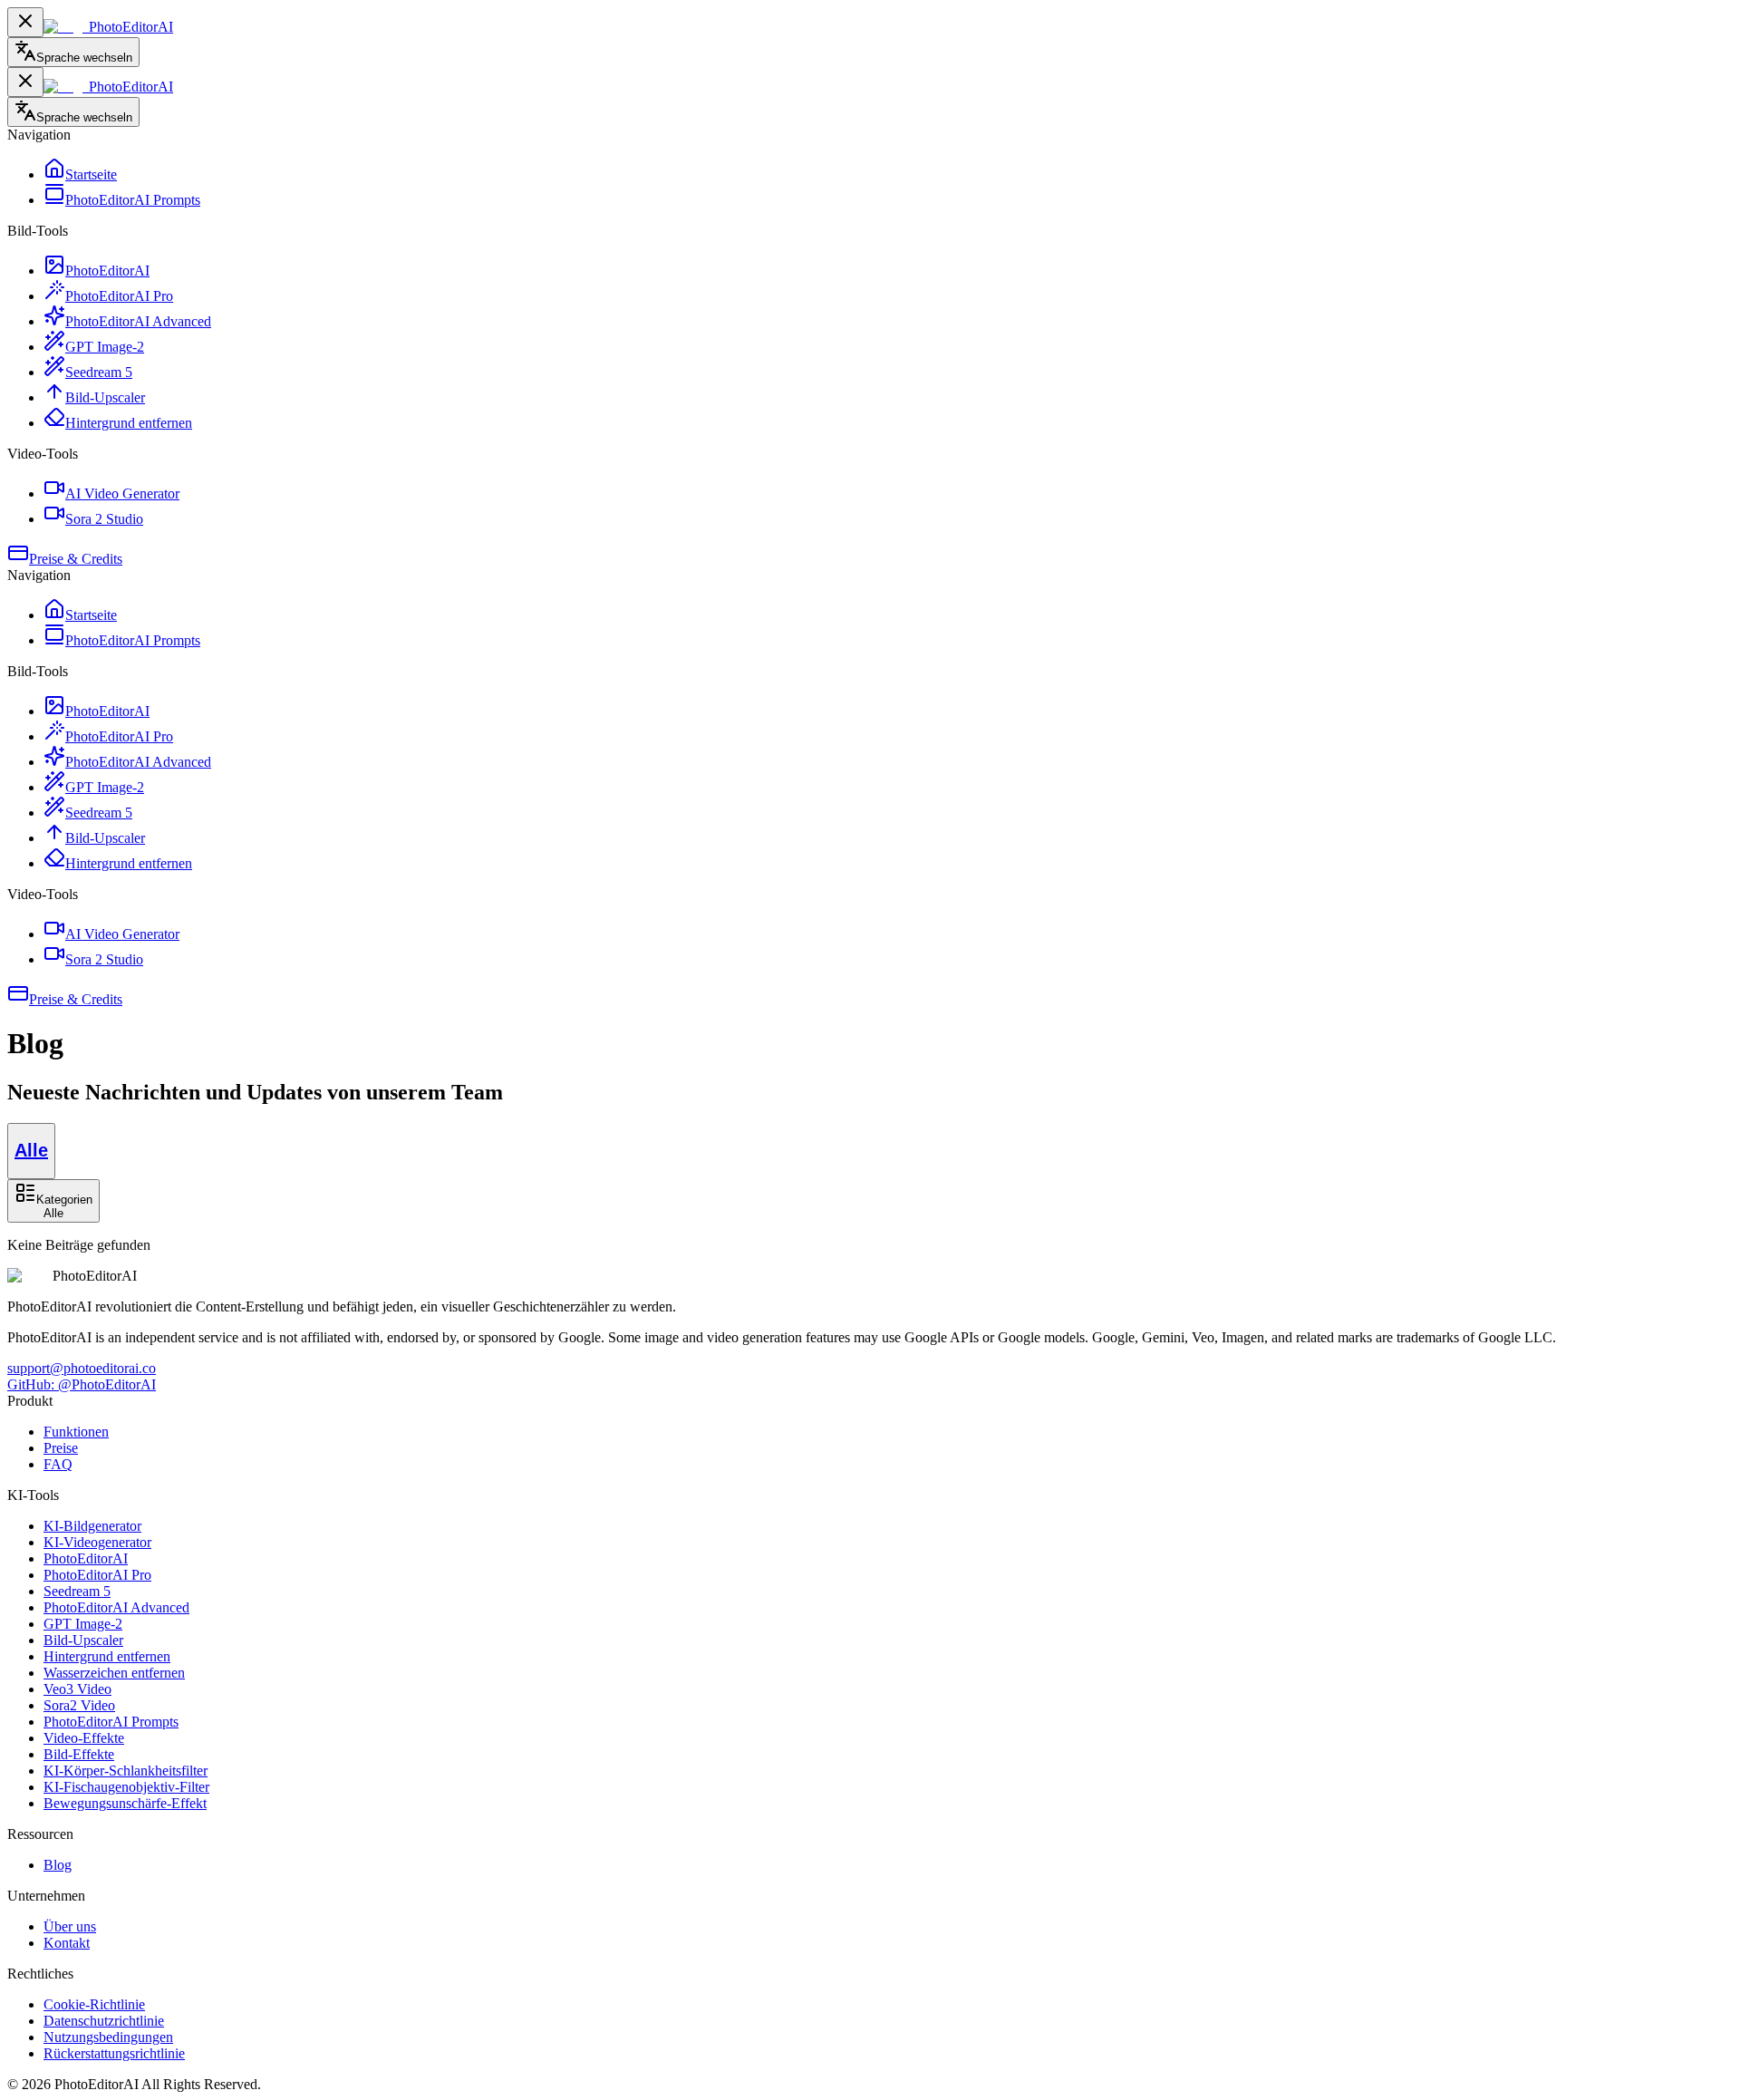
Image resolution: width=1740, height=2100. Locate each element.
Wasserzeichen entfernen (114, 1673)
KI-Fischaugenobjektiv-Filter (126, 1787)
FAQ (58, 1464)
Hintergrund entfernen (107, 1656)
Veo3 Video (77, 1689)
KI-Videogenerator (97, 1542)
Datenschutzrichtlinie (104, 2021)
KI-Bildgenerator (92, 1526)
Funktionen (76, 1432)
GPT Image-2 (83, 1624)
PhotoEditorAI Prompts (111, 1722)
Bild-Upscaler (83, 1640)
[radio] (31, 1151)
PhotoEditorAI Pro (97, 1575)
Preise (61, 1448)
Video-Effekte (84, 1738)
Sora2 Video (79, 1705)
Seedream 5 (77, 1591)
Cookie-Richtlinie (94, 2004)
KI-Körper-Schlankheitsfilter (126, 1771)
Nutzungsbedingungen (108, 2037)
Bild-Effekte (79, 1754)
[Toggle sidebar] (25, 22)
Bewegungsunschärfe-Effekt (125, 1803)
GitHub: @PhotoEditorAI (82, 1384)
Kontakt (67, 1943)
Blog (58, 1865)
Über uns (70, 1926)
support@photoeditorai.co (82, 1368)
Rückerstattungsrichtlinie (114, 2053)
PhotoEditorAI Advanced (116, 1607)
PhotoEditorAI (86, 1558)
